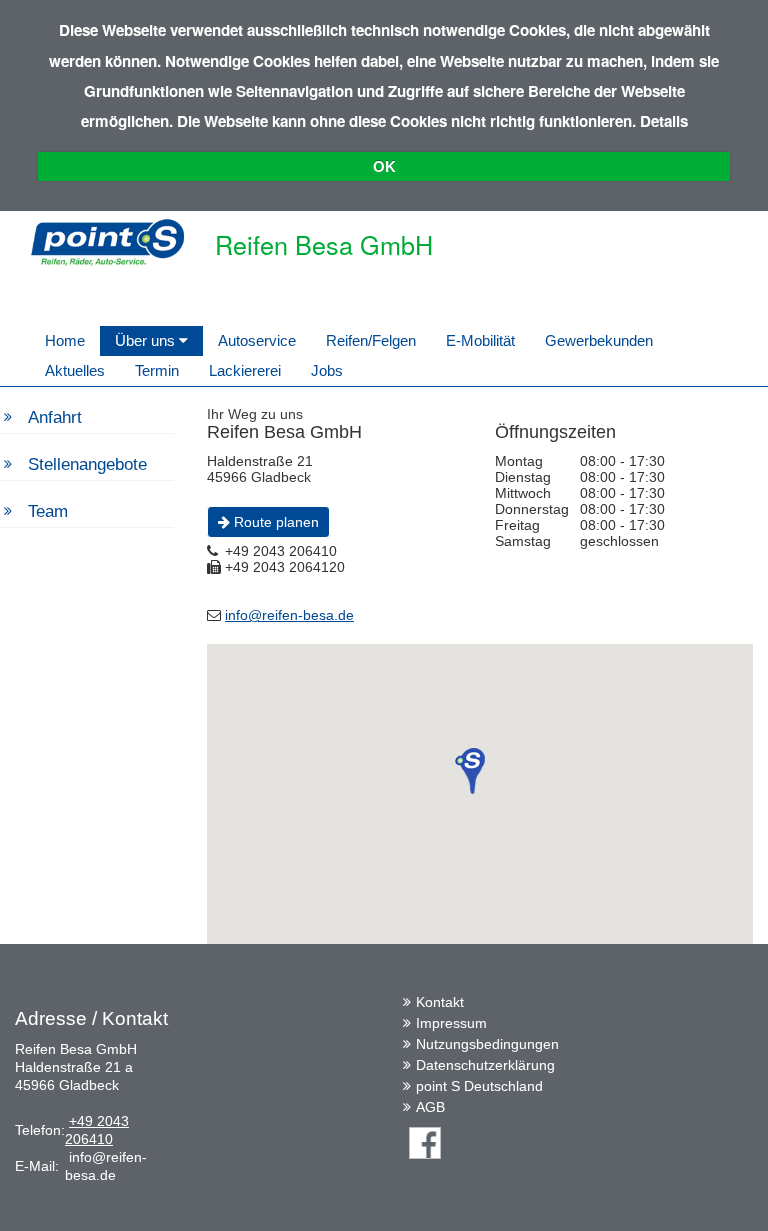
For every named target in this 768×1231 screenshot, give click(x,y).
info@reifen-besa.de (289, 615)
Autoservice (257, 340)
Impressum (451, 1023)
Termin (157, 370)
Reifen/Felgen (371, 340)
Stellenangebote (87, 464)
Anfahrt (55, 417)
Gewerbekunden (599, 340)
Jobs (327, 370)
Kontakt (440, 1002)
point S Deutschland (479, 1086)
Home (65, 340)
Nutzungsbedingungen (487, 1044)
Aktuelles (75, 370)
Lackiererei (245, 370)
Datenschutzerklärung (485, 1065)
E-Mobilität (480, 340)
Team (48, 511)
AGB (430, 1107)
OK (384, 166)
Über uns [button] (147, 340)
